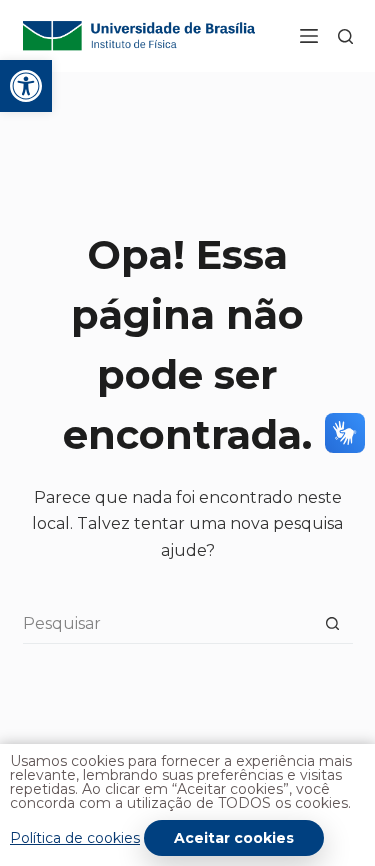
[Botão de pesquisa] (333, 624)
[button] (26, 86)
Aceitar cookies (234, 838)
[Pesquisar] (345, 36)
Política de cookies (75, 838)
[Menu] (309, 36)
